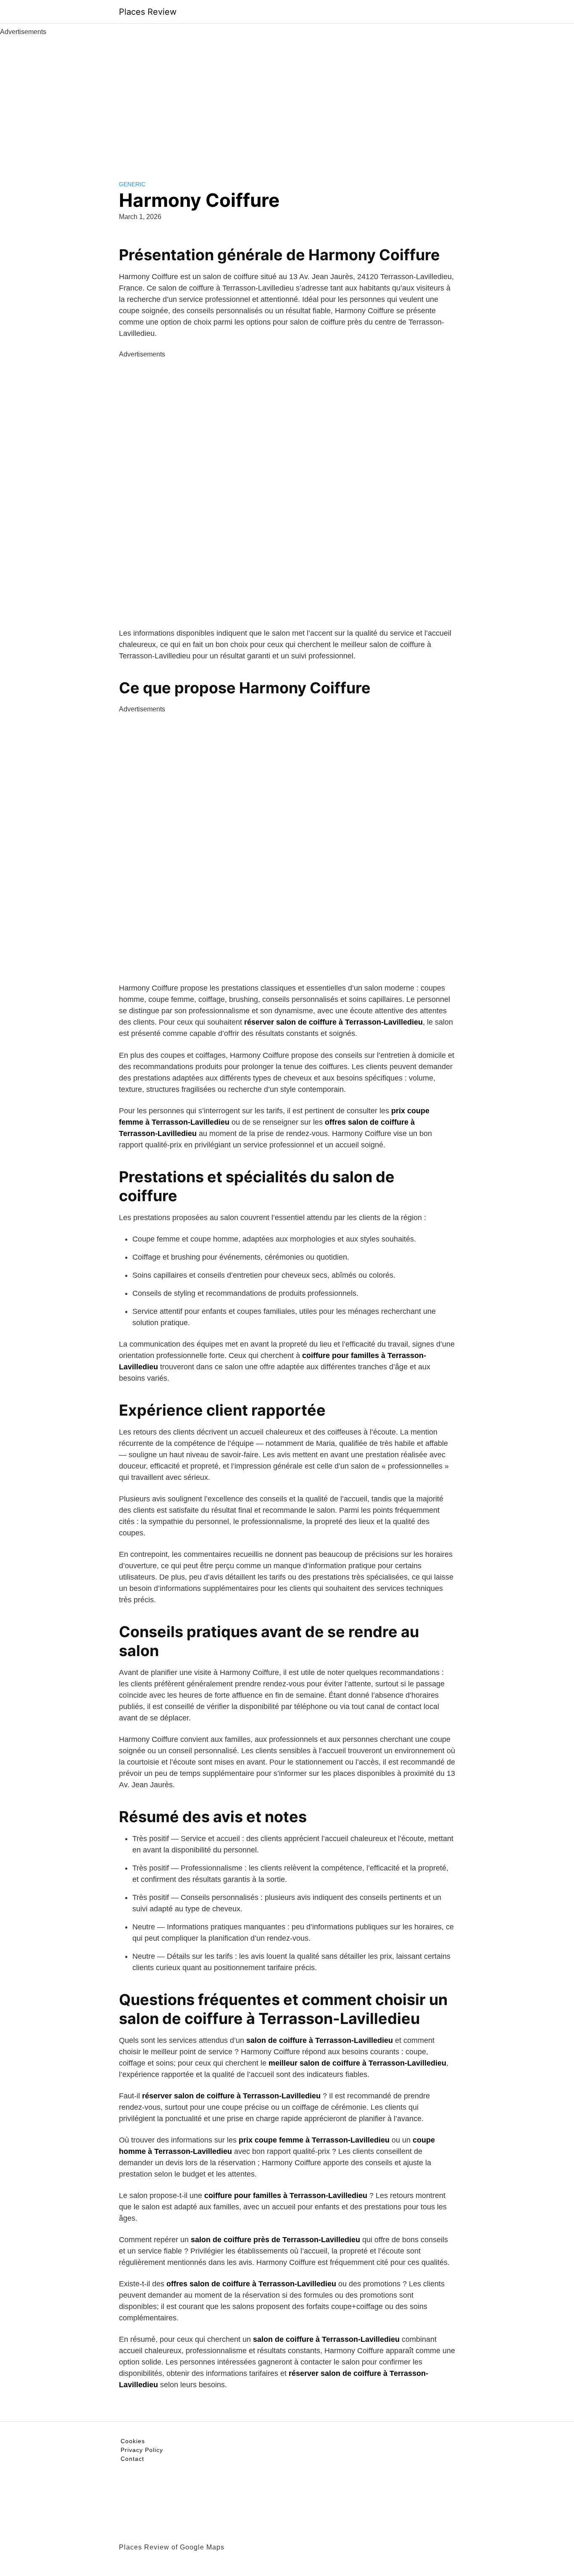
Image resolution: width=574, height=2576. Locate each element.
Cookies (133, 2441)
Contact (132, 2459)
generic (132, 184)
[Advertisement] (287, 100)
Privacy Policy (142, 2450)
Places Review (148, 12)
